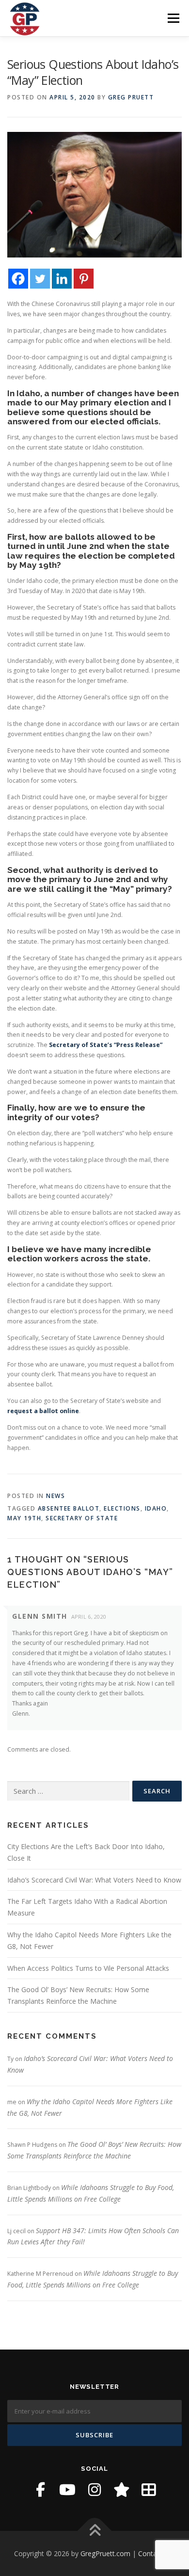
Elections (122, 1508)
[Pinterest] (84, 279)
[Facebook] (18, 279)
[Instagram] (94, 2490)
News (55, 1496)
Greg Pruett (131, 97)
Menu (173, 18)
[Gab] (122, 2490)
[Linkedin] (62, 279)
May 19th (24, 1518)
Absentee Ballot (69, 1508)
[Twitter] (40, 279)
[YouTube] (67, 2490)
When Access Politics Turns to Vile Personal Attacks (88, 1968)
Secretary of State (82, 1518)
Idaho (156, 1508)
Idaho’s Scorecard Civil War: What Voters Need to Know (94, 1880)
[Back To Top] (95, 2531)
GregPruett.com (105, 2553)
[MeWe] (149, 2490)
